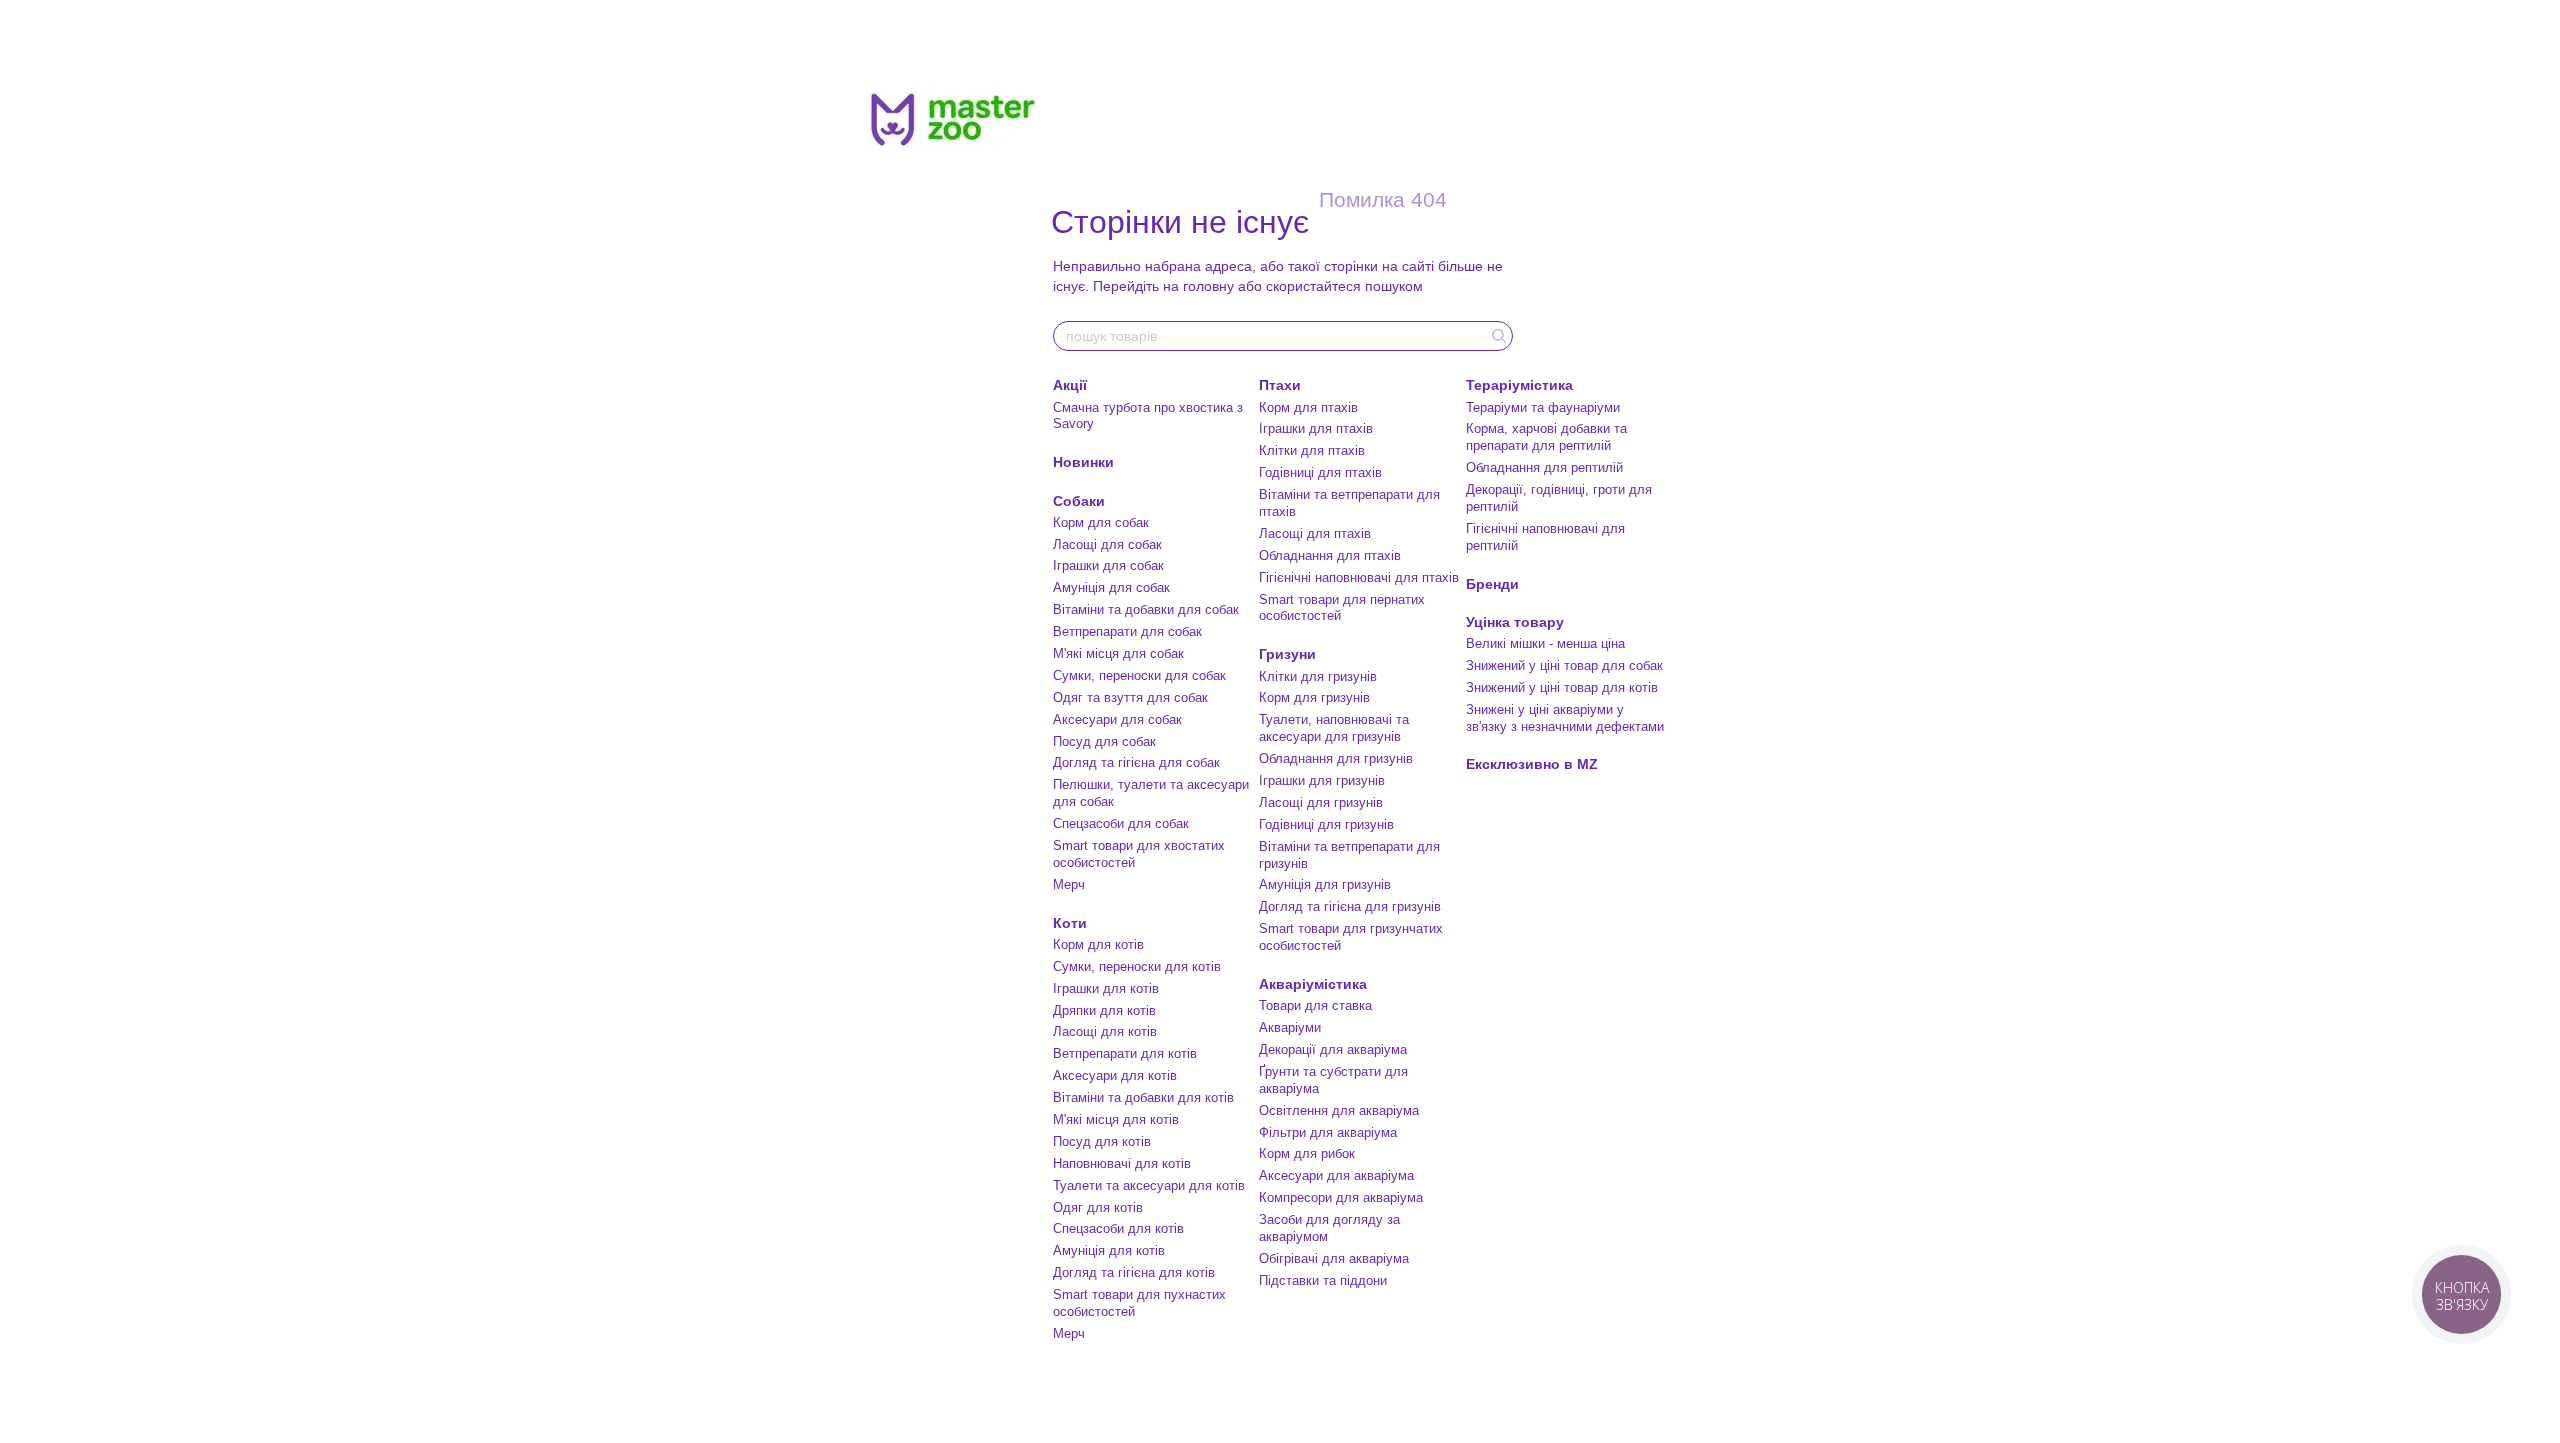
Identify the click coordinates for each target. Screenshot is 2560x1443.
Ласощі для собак (1107, 544)
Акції (1070, 385)
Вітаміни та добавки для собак (1146, 609)
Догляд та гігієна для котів (1134, 1272)
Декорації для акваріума (1333, 1049)
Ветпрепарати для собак (1127, 631)
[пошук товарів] (1497, 336)
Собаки (1079, 501)
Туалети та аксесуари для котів (1149, 1185)
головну (1208, 286)
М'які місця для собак (1118, 653)
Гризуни (1287, 654)
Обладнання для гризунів (1336, 758)
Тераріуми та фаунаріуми (1543, 407)
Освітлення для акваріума (1339, 1110)
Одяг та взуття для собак (1130, 697)
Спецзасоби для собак (1121, 823)
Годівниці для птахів (1320, 472)
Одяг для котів (1098, 1207)
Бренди (1492, 584)
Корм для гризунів (1314, 697)
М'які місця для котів (1116, 1119)
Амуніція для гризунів (1325, 884)
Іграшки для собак (1108, 565)
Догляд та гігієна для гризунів (1350, 906)
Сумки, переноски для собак (1139, 675)
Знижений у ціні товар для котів (1562, 687)
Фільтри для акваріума (1328, 1132)
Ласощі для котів (1105, 1031)
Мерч (1069, 884)
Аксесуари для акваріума (1336, 1175)
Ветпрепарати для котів (1125, 1053)
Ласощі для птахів (1315, 533)
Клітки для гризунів (1318, 676)
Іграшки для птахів (1316, 428)
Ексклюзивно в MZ (1532, 764)
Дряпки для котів (1104, 1010)
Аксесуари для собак (1117, 719)
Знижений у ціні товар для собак (1564, 665)
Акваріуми (1290, 1027)
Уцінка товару (1515, 622)
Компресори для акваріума (1341, 1197)
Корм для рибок (1307, 1153)
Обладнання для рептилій (1544, 467)
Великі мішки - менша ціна (1545, 643)
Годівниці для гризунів (1326, 824)
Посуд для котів (1102, 1141)
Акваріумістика (1313, 984)
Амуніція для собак (1111, 587)
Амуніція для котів (1109, 1250)
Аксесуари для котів (1115, 1075)
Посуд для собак (1104, 741)
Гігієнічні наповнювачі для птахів (1359, 577)
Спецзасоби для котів (1118, 1228)
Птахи (1280, 385)
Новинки (1083, 462)
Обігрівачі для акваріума (1334, 1258)
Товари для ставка (1315, 1005)
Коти (1070, 923)
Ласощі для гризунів (1321, 802)
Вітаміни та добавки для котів (1143, 1097)
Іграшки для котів (1106, 988)
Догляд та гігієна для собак (1136, 762)
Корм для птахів (1308, 407)
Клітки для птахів (1312, 450)
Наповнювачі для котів (1122, 1163)
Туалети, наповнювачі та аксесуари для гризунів (1334, 728)
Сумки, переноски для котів (1137, 966)
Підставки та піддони (1323, 1280)
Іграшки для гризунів (1322, 780)
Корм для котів (1098, 944)
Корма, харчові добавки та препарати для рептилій (1546, 437)
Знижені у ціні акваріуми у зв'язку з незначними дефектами (1565, 718)
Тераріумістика (1519, 385)
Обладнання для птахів (1330, 555)
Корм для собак (1101, 522)
